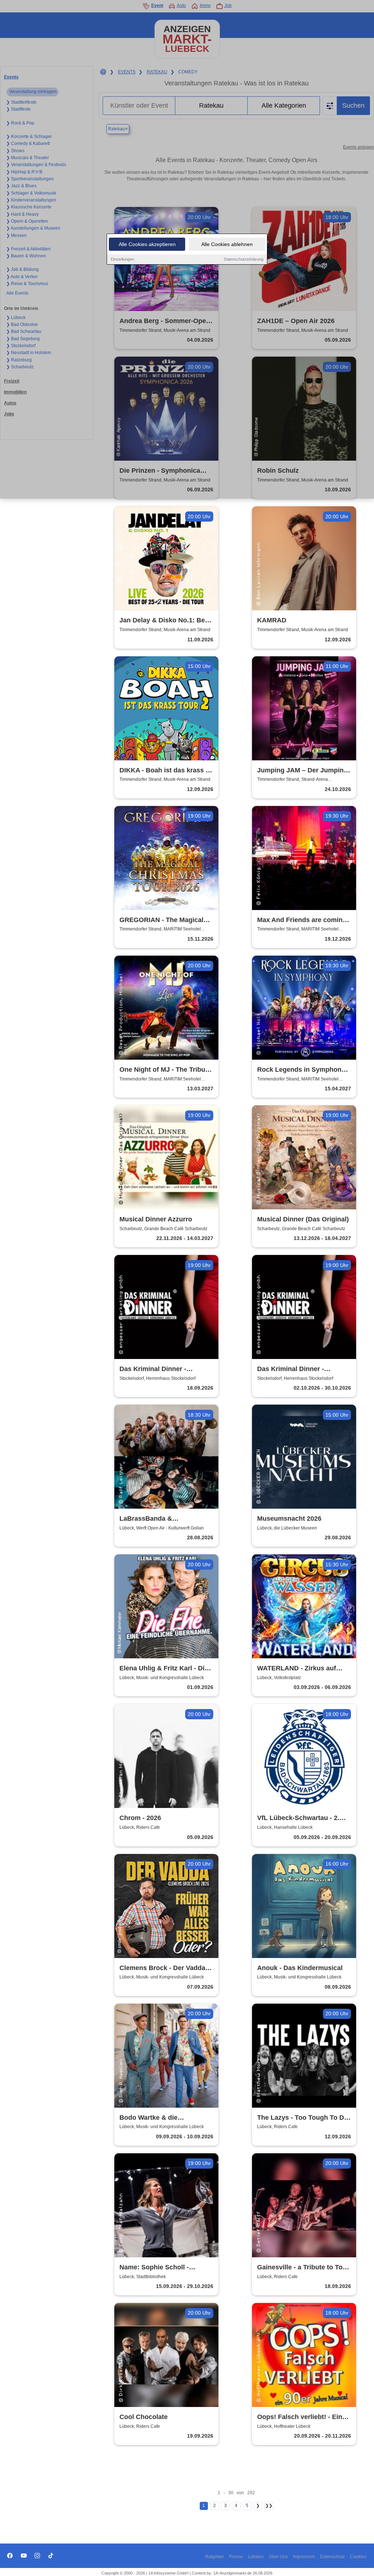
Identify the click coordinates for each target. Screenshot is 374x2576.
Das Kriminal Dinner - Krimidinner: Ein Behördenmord (291, 1369)
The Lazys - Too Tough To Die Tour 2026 (303, 2118)
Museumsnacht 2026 (289, 1519)
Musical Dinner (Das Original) (303, 1219)
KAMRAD (272, 620)
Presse (236, 2557)
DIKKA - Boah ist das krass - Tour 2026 (164, 771)
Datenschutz (332, 2557)
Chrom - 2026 (140, 1818)
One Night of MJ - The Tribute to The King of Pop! (165, 1070)
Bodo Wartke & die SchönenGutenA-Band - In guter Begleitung (160, 2118)
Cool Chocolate (144, 2417)
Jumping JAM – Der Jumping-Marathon (304, 771)
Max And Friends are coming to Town (302, 920)
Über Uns (278, 2557)
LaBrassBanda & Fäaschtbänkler (146, 1519)
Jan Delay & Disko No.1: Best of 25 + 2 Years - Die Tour (165, 621)
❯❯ (269, 2506)
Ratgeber (215, 2557)
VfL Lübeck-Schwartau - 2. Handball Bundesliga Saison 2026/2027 (301, 1818)
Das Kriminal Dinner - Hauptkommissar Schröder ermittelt (161, 1369)
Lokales (256, 2557)
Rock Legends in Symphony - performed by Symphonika (303, 1070)
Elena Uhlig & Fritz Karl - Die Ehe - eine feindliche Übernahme (164, 1669)
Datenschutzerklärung (244, 259)
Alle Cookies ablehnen (227, 244)
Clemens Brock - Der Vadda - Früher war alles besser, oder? (164, 1968)
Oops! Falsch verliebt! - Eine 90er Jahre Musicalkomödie (302, 2417)
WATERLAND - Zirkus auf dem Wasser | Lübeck (297, 1669)
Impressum (304, 2557)
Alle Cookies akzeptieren (147, 244)
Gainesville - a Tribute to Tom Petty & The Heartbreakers (303, 2268)
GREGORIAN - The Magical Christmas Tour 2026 (161, 920)
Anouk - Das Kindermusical (300, 1968)
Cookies (358, 2557)
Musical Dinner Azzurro (156, 1219)
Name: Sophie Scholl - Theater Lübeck (154, 2268)
